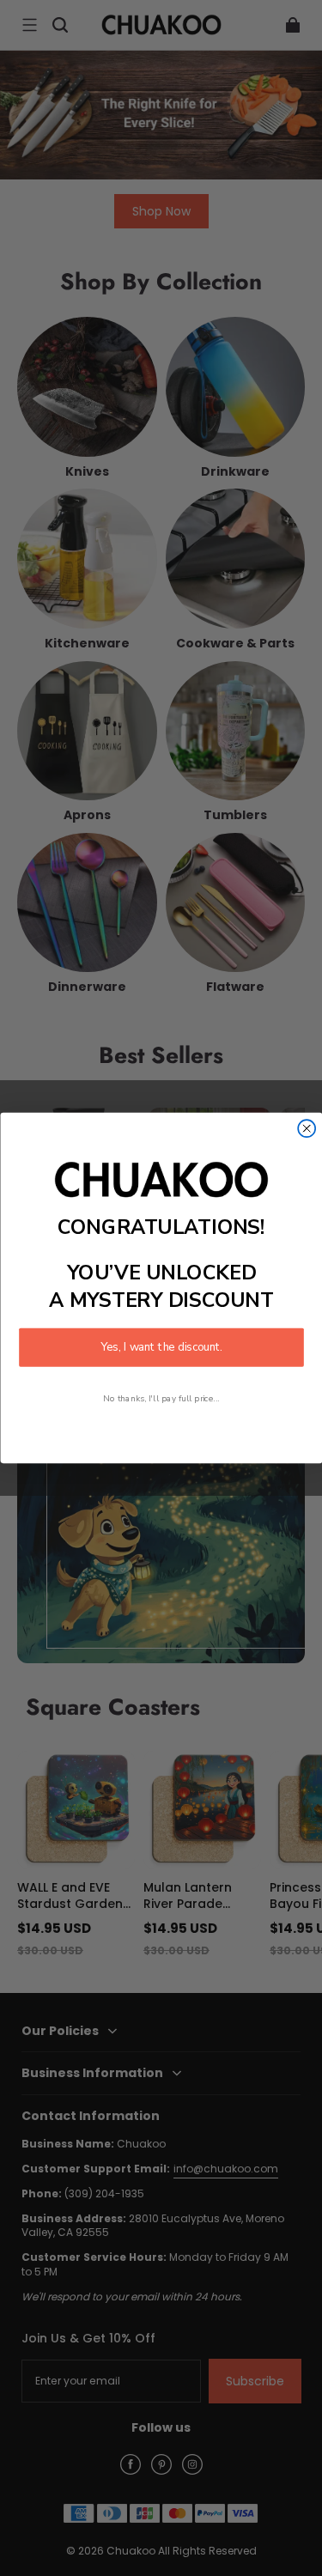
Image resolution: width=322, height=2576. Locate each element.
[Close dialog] (307, 1128)
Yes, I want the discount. (161, 1347)
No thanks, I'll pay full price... (161, 1398)
